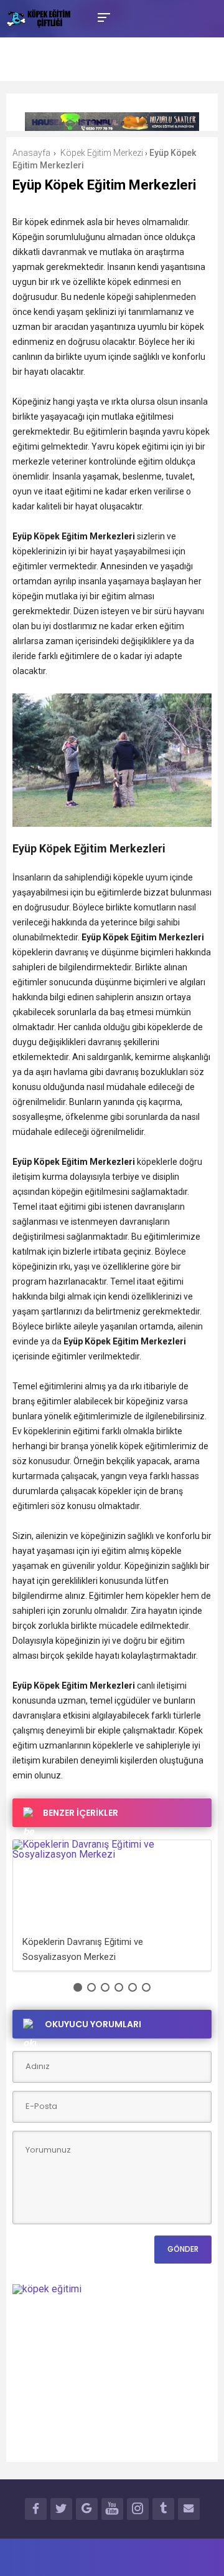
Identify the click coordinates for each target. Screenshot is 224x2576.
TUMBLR (163, 2509)
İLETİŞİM (189, 2509)
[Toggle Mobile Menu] (102, 17)
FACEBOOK (36, 2509)
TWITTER (61, 2509)
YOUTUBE (112, 2509)
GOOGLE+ (87, 2509)
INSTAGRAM (138, 2509)
